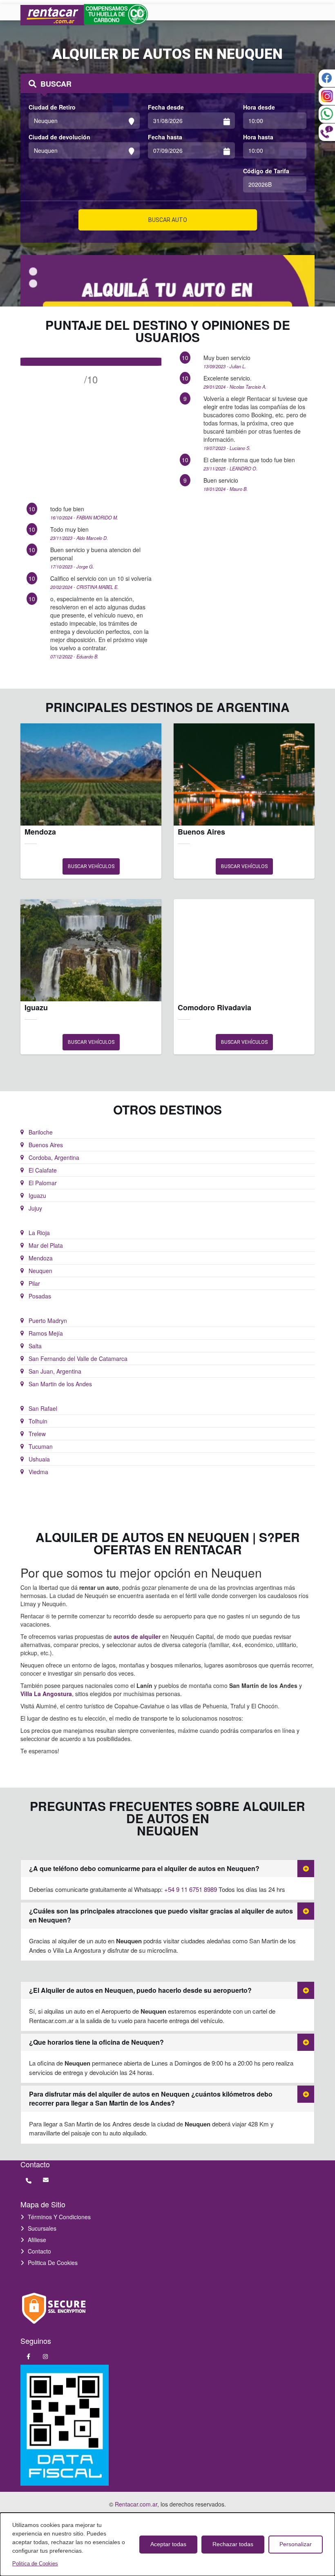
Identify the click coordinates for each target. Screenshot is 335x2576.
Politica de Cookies (53, 2263)
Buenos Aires (46, 1145)
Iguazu (37, 1195)
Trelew (37, 1434)
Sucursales (42, 2228)
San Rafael (43, 1408)
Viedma (38, 1472)
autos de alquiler (137, 1636)
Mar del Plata (46, 1245)
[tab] (167, 1869)
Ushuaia (39, 1459)
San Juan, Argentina (55, 1371)
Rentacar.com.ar (136, 2504)
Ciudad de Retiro (52, 107)
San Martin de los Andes (60, 1384)
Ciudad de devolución (59, 137)
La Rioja (39, 1233)
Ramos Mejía (46, 1333)
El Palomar (43, 1183)
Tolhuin (38, 1421)
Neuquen (40, 1271)
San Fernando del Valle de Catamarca (78, 1358)
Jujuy (35, 1208)
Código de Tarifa (266, 171)
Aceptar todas (168, 2544)
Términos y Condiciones (59, 2217)
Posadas (40, 1296)
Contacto (39, 2251)
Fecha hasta (165, 137)
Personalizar (296, 2544)
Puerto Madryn (48, 1320)
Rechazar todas (233, 2544)
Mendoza (41, 1258)
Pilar (34, 1283)
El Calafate (43, 1170)
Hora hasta (258, 137)
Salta (35, 1346)
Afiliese (37, 2240)
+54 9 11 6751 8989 (191, 1889)
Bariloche (41, 1132)
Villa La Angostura (46, 1694)
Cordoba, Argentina (54, 1157)
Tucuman (41, 1446)
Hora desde (259, 107)
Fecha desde (166, 107)
